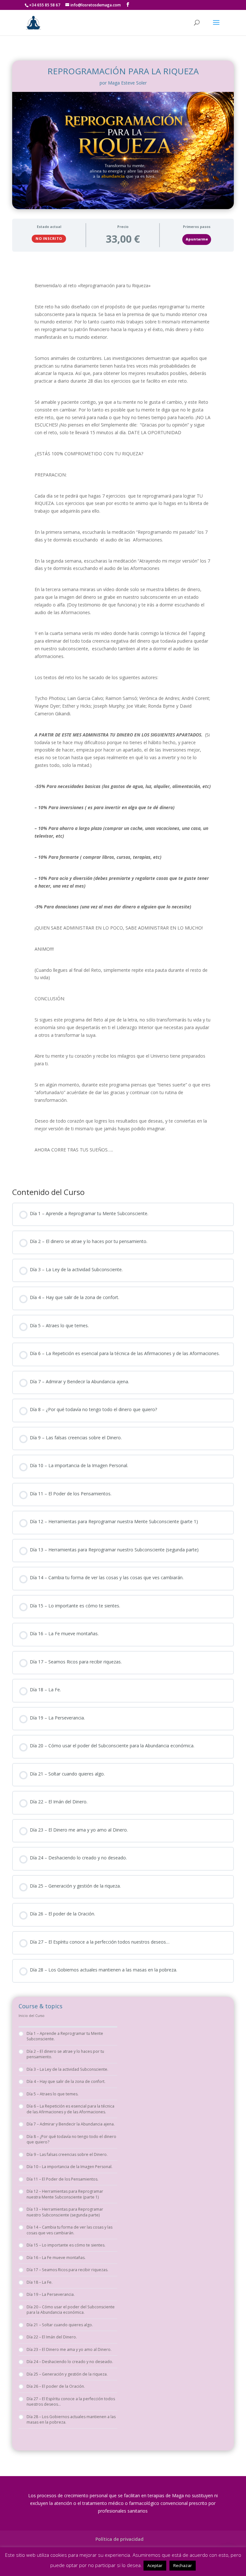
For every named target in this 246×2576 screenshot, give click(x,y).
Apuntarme (197, 239)
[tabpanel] (123, 718)
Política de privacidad (119, 2539)
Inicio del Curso (32, 2016)
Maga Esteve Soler (127, 83)
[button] (227, 2557)
